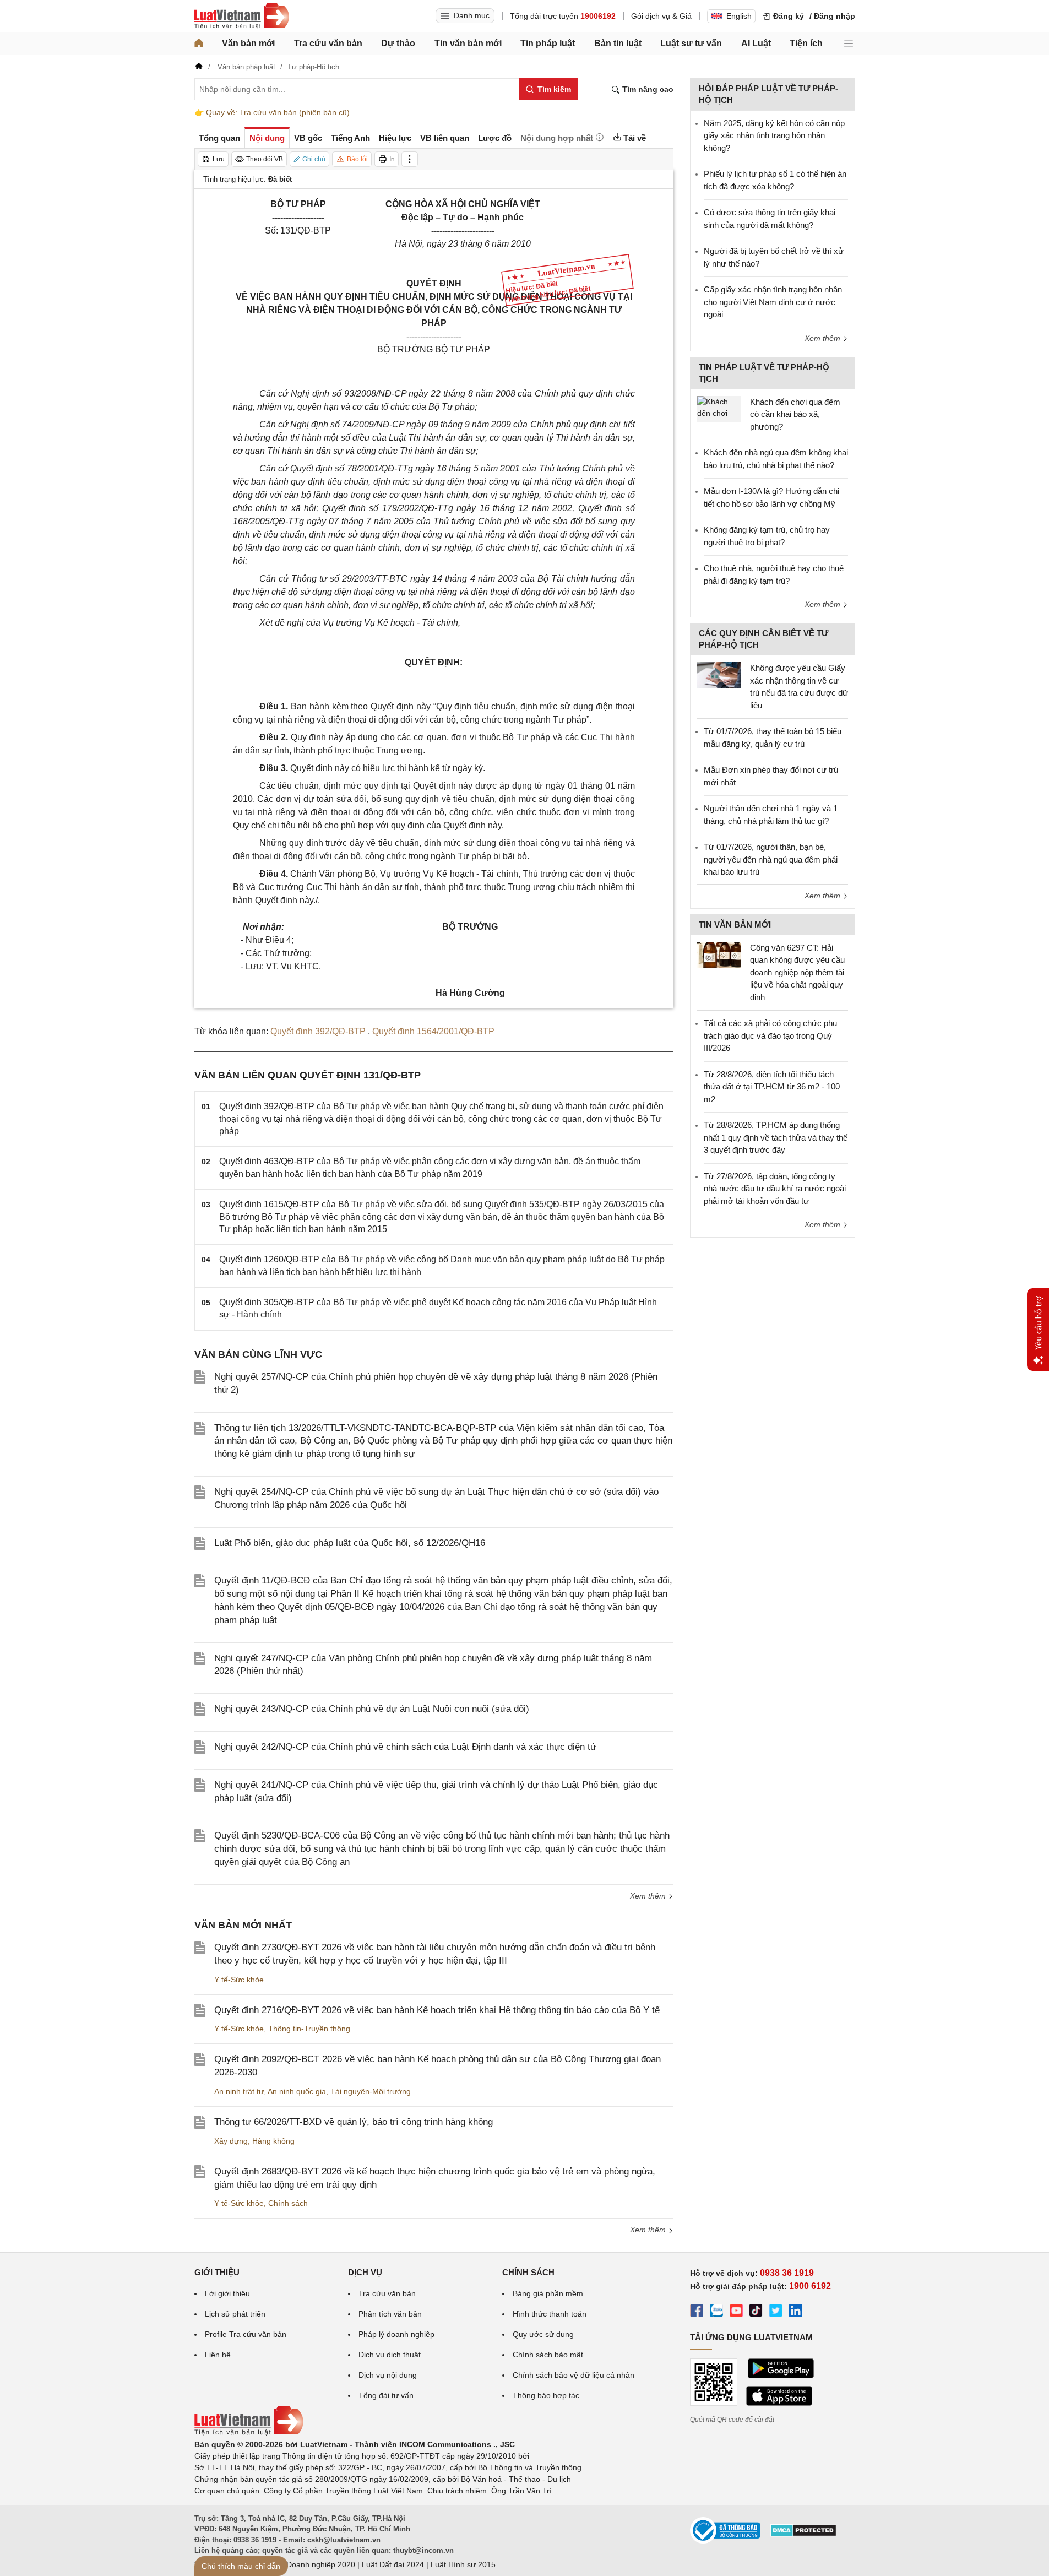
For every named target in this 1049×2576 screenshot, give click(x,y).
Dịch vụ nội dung (388, 2375)
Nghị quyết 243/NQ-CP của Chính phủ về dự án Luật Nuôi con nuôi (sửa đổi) (372, 1709)
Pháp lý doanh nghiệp (396, 2334)
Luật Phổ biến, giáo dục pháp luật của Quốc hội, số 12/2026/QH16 (350, 1543)
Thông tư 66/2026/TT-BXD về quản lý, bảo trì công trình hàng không (354, 2122)
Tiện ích (806, 43)
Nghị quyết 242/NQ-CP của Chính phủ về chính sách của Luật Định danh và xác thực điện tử (405, 1747)
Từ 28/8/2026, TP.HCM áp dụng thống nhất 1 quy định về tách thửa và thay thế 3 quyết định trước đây (776, 1137)
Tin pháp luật (548, 43)
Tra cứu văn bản (328, 43)
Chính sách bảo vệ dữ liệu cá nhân (574, 2375)
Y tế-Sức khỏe (239, 1980)
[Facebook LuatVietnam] (697, 2312)
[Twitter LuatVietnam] (776, 2312)
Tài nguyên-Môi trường (371, 2091)
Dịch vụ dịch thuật (390, 2355)
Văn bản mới (248, 43)
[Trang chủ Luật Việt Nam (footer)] (249, 2433)
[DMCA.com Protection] (803, 2534)
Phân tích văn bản (390, 2314)
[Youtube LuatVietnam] (736, 2312)
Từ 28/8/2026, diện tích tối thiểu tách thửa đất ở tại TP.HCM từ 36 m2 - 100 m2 (772, 1087)
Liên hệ (218, 2355)
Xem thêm (649, 1896)
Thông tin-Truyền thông (309, 2029)
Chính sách (288, 2203)
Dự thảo (398, 43)
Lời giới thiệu (227, 2293)
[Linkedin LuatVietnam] (796, 2312)
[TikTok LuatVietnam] (756, 2312)
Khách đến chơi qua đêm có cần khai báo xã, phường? (795, 414)
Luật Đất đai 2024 (393, 2564)
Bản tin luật (618, 43)
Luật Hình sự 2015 (463, 2564)
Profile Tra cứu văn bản (246, 2334)
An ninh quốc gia (297, 2091)
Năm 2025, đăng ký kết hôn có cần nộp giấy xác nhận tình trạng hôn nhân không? (774, 135)
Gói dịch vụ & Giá (661, 16)
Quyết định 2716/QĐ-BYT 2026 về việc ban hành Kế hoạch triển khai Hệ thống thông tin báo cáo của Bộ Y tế (437, 2010)
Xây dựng (231, 2141)
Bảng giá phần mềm (548, 2293)
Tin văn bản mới (468, 43)
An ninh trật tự (239, 2091)
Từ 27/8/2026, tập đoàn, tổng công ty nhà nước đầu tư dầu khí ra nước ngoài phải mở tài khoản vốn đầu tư (775, 1189)
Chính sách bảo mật (548, 2355)
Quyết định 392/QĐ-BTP (319, 1031)
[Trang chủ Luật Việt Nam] (242, 16)
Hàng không (273, 2141)
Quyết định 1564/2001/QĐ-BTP (433, 1031)
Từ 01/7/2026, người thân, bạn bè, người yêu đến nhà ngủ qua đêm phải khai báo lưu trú (771, 859)
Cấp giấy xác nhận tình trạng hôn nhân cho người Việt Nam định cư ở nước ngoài (773, 302)
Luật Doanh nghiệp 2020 (312, 2564)
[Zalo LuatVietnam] (716, 2312)
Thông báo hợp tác (546, 2395)
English (739, 16)
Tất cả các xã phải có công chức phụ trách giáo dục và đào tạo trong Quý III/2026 (770, 1035)
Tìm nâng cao (647, 89)
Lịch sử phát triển (235, 2314)
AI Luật (756, 43)
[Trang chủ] (199, 44)
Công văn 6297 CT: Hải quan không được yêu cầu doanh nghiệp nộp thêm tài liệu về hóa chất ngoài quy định (797, 972)
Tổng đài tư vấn (386, 2395)
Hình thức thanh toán (550, 2314)
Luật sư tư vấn (691, 43)
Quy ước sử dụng (543, 2334)
